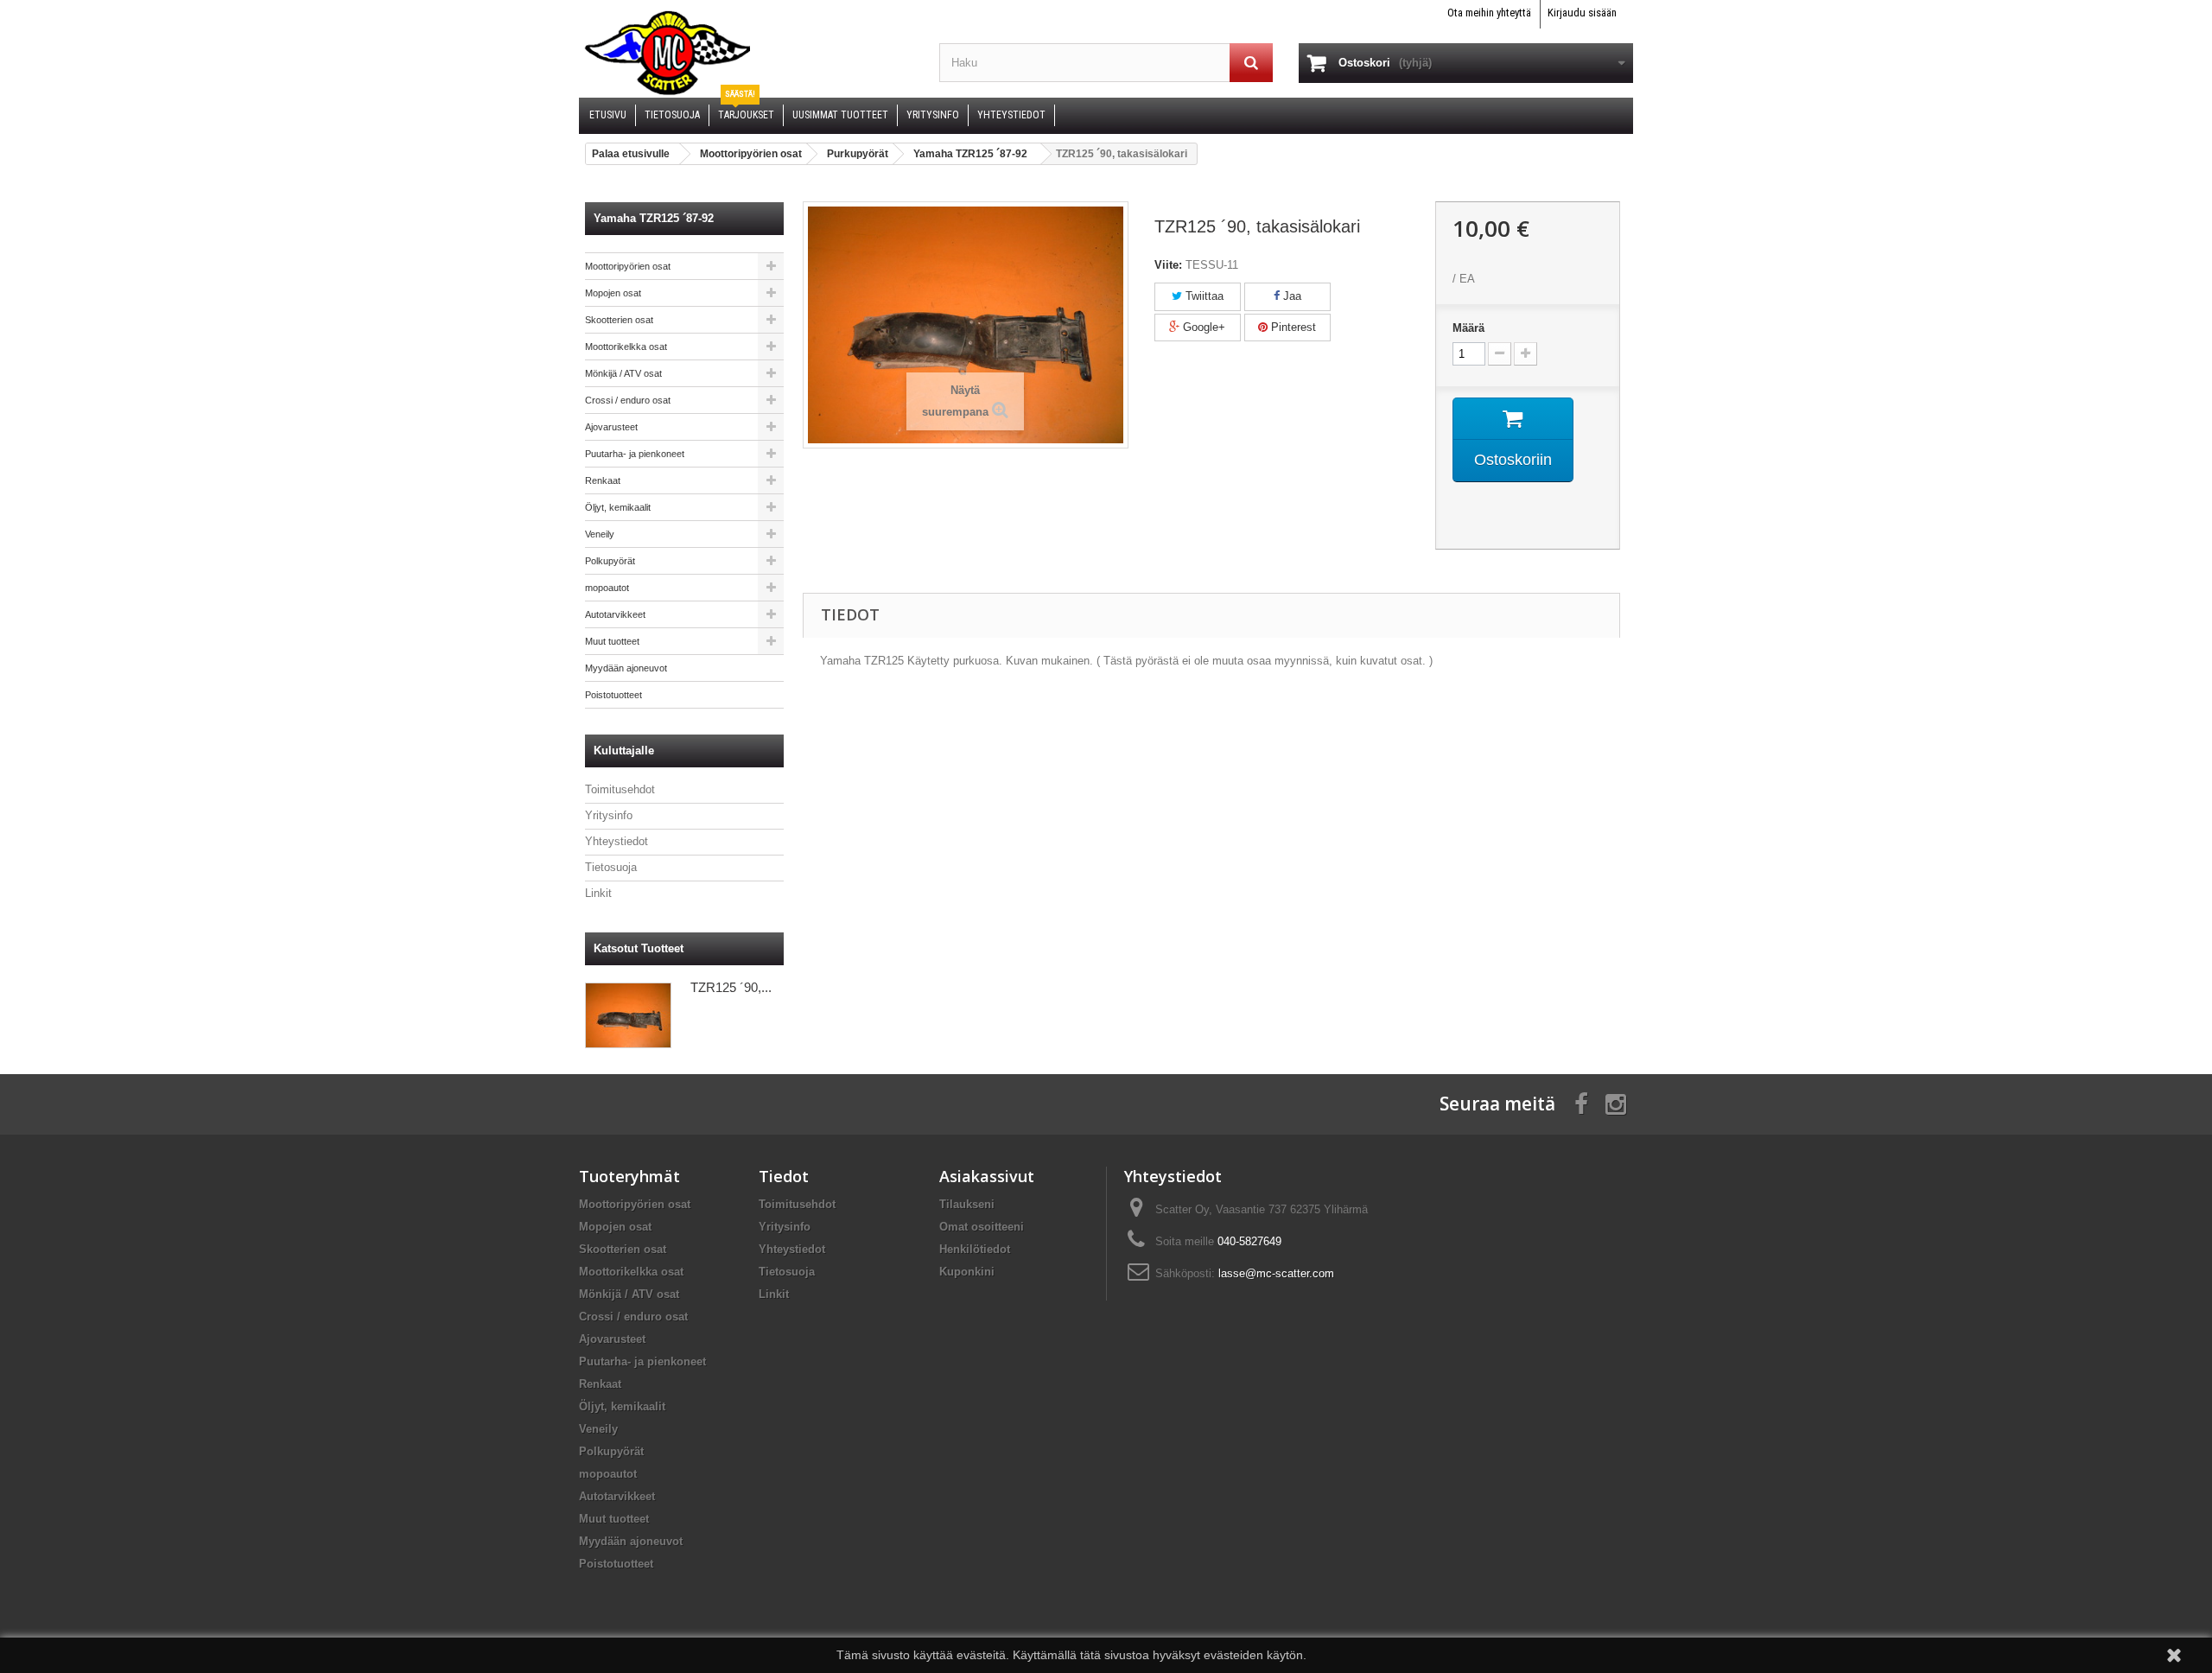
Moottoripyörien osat (628, 266)
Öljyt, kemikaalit (618, 507)
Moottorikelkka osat (626, 347)
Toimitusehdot (620, 789)
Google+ (1202, 327)
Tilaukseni (967, 1204)
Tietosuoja (611, 867)
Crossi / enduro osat (628, 400)
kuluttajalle (624, 751)
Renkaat (603, 480)
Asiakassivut (987, 1176)
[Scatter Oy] (746, 52)
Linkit (598, 893)
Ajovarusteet (611, 427)
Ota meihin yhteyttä (1489, 13)
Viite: (1168, 265)
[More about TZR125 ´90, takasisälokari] (628, 1015)
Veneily (600, 534)
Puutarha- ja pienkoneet (635, 454)
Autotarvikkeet (615, 614)
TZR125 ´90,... (731, 987)
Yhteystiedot (617, 841)
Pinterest (1292, 327)
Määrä (1468, 328)
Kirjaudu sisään (1582, 13)
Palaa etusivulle (631, 154)
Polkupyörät (610, 561)
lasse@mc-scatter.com (1276, 1273)
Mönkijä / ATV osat (623, 373)
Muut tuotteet (612, 641)
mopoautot (607, 588)
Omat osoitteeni (982, 1227)
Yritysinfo (609, 815)
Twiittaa (1203, 296)
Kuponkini (967, 1272)
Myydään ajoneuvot (626, 668)
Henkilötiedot (975, 1249)
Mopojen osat (613, 293)
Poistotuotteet (613, 695)
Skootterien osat (619, 320)
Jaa (1290, 296)
